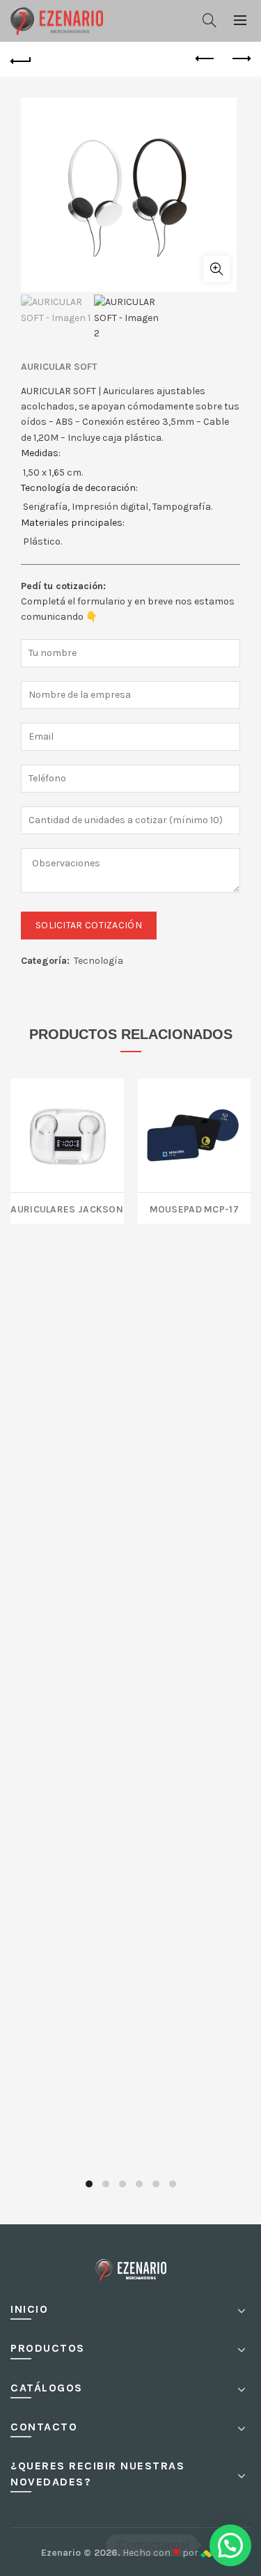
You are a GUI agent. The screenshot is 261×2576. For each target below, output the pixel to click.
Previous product (205, 59)
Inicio (29, 2309)
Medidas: (41, 453)
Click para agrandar (216, 269)
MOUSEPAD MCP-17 (195, 1208)
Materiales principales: (73, 523)
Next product (240, 59)
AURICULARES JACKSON (67, 1208)
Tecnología (98, 961)
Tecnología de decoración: (79, 488)
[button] (230, 2545)
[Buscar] (209, 20)
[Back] (21, 59)
